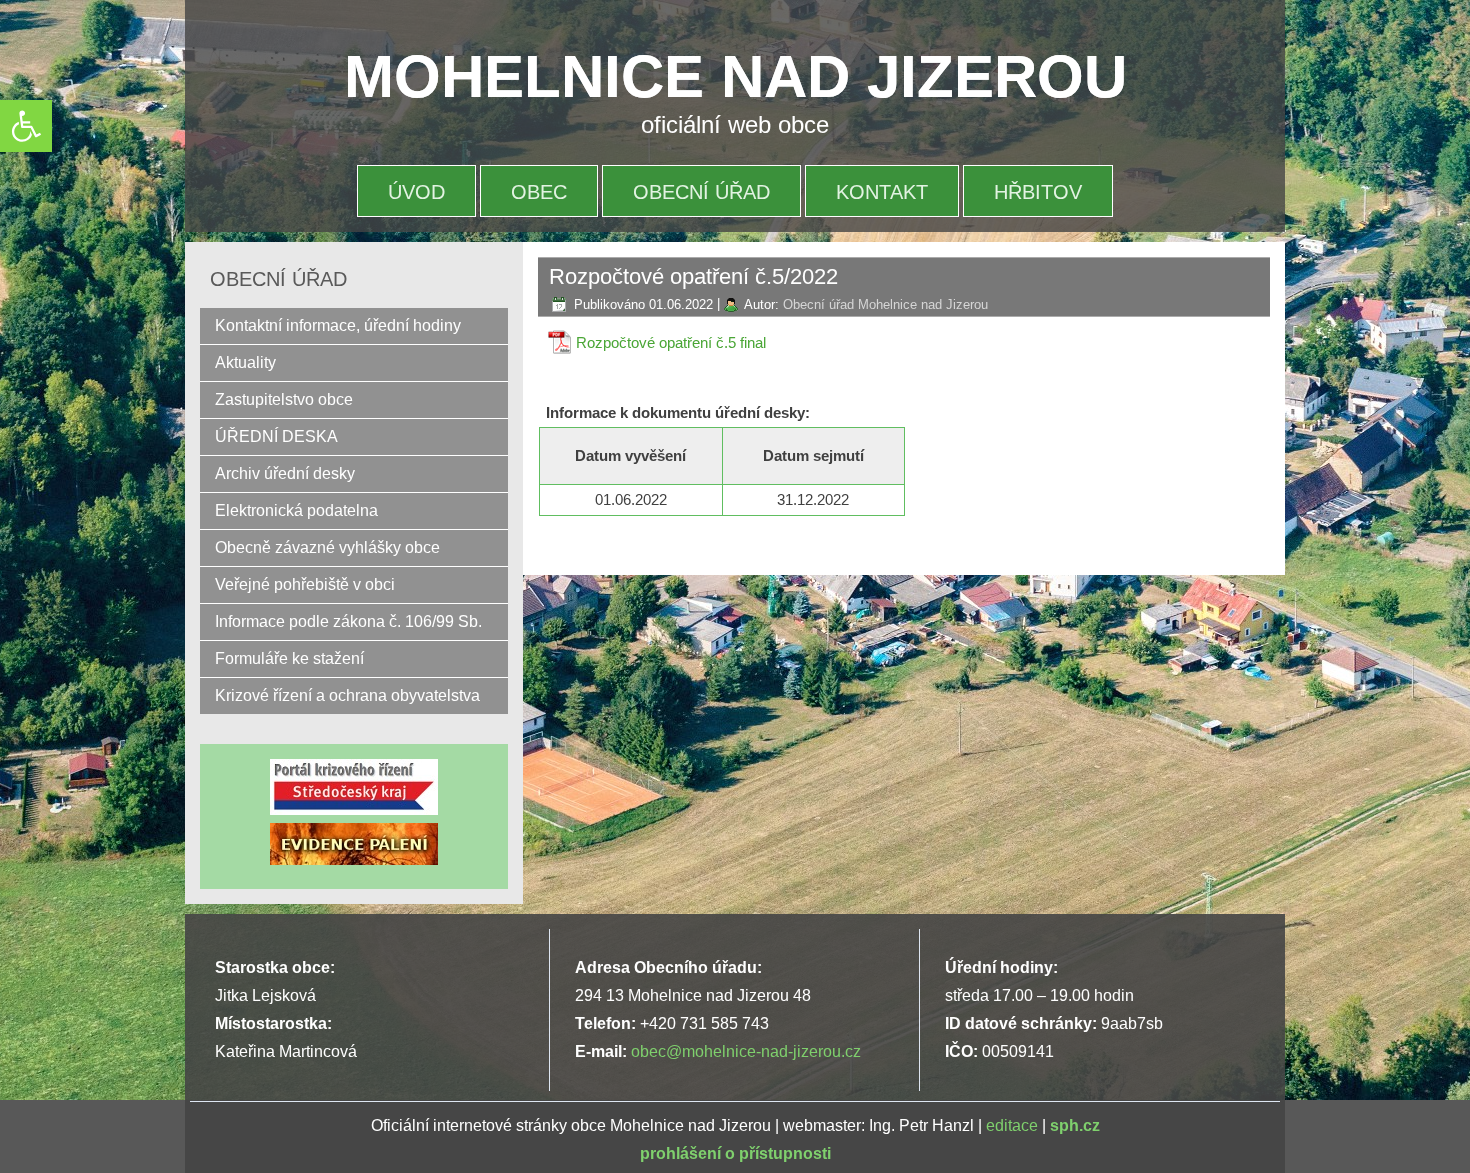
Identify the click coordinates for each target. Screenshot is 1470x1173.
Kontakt (882, 192)
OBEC (539, 192)
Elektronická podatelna (296, 510)
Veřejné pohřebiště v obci (305, 584)
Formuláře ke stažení (289, 658)
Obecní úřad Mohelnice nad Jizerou (885, 304)
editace (1012, 1125)
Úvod (416, 192)
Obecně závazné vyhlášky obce (327, 547)
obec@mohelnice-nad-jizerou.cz (746, 1051)
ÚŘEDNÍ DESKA (276, 436)
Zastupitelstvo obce (284, 399)
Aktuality (245, 362)
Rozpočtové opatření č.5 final (671, 342)
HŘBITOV (1038, 192)
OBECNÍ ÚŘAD (701, 192)
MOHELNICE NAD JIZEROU (735, 76)
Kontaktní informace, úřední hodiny (338, 325)
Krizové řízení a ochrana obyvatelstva (347, 695)
